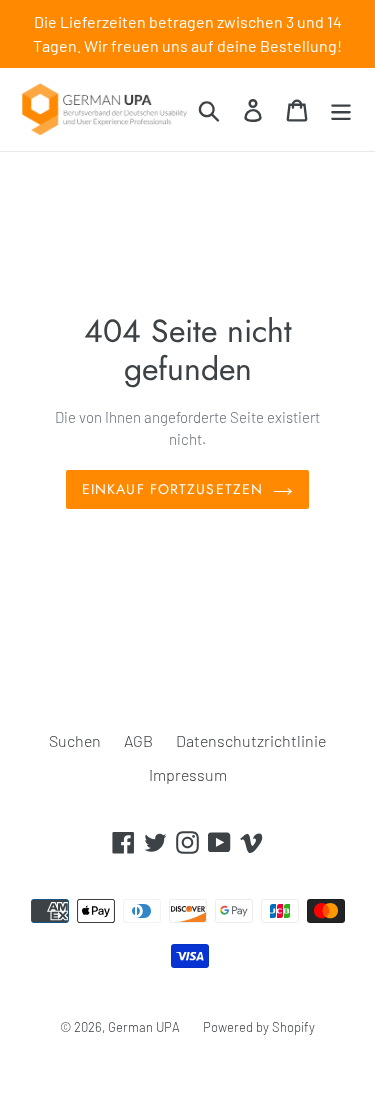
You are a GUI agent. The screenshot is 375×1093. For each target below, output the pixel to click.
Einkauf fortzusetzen (172, 489)
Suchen (75, 740)
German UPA (144, 1027)
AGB (138, 740)
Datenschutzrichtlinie (251, 740)
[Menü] (341, 109)
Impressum (188, 774)
